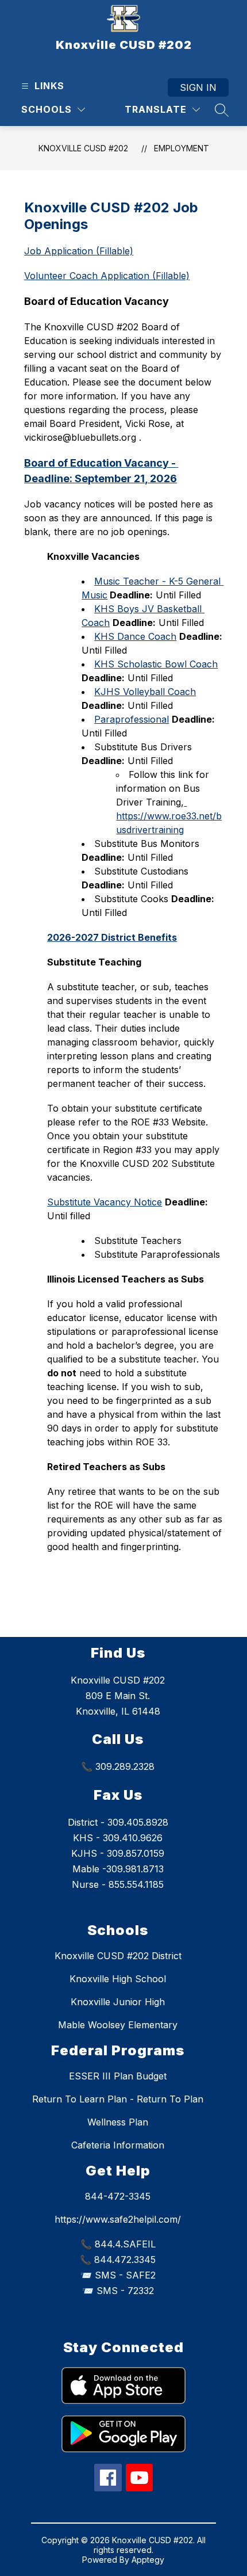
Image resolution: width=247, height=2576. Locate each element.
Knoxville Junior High (118, 2002)
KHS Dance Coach (135, 636)
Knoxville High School (118, 1979)
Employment (182, 148)
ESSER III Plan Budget (118, 2076)
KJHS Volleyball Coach (145, 692)
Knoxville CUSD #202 (83, 148)
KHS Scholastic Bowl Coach (156, 664)
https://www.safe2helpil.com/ (118, 2219)
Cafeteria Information (118, 2145)
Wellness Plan (118, 2122)
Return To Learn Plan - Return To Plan (118, 2099)
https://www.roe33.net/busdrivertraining (169, 816)
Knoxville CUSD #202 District (118, 1956)
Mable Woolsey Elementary (118, 2025)
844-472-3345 (118, 2196)
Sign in (198, 87)
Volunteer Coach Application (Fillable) (107, 276)
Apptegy (148, 2560)
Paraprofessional (132, 719)
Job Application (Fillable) (79, 251)
